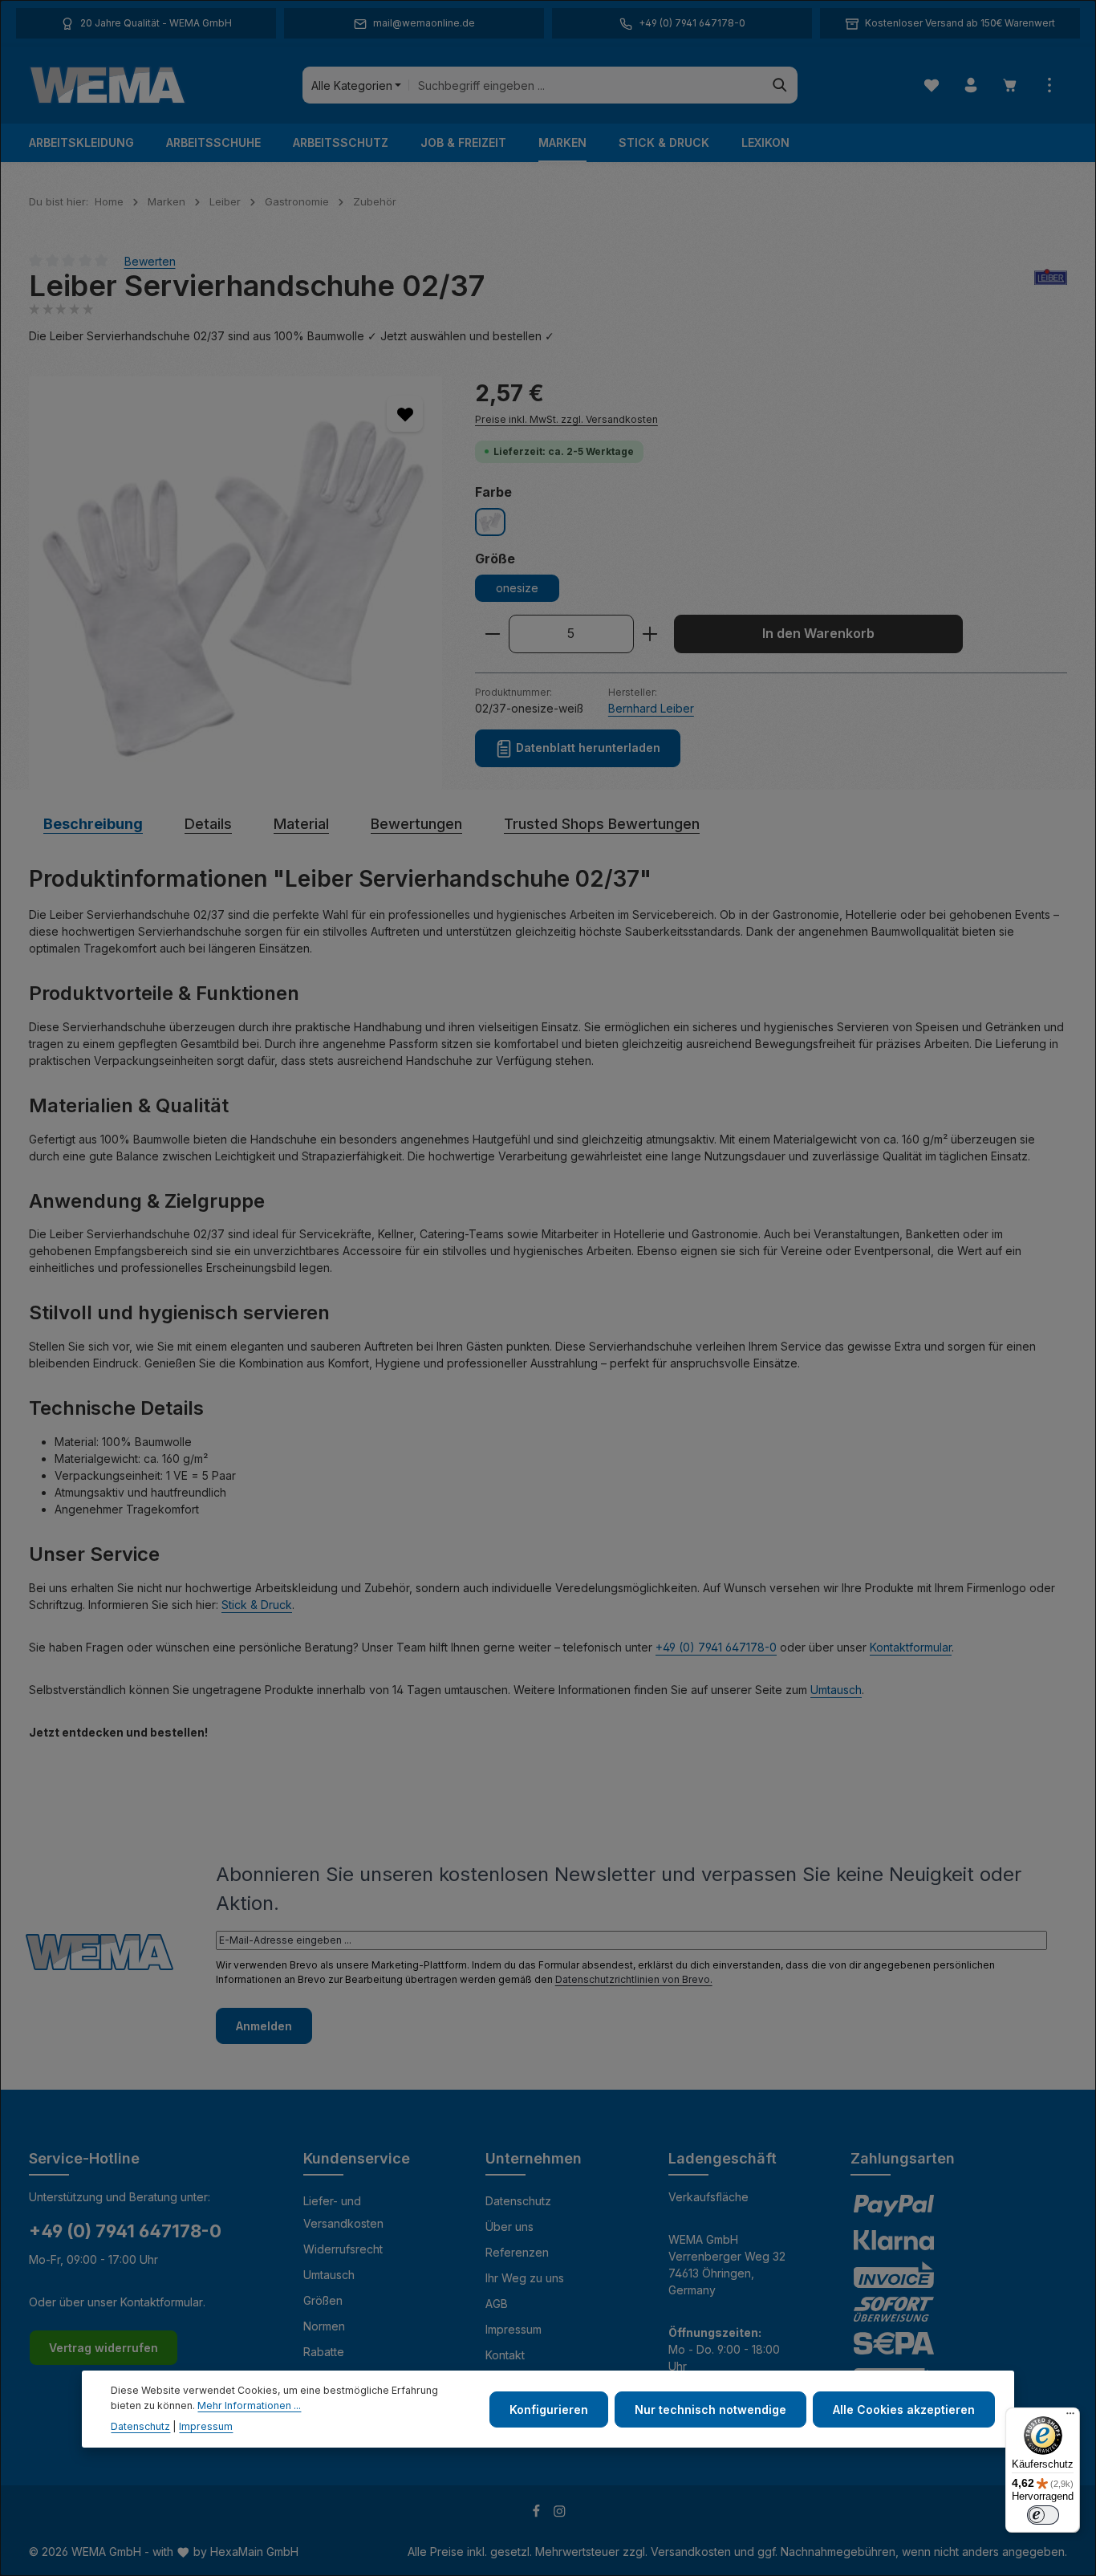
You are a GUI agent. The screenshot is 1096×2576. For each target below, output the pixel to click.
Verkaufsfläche (708, 2197)
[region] (236, 583)
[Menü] (1070, 2417)
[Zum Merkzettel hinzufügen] (405, 414)
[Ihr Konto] (970, 85)
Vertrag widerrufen (104, 2348)
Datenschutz (518, 2201)
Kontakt (505, 2355)
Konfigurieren (549, 2409)
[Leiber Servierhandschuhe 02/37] (235, 583)
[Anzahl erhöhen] (650, 634)
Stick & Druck (257, 1605)
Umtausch (836, 1690)
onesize (517, 588)
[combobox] (586, 85)
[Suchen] (780, 85)
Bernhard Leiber (651, 708)
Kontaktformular (911, 1647)
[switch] (1043, 2515)
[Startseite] (108, 85)
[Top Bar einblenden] (1049, 85)
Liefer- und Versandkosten (343, 2212)
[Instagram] (560, 2513)
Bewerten (150, 260)
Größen (323, 2300)
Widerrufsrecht (343, 2249)
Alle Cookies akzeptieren (904, 2409)
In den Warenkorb (818, 634)
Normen (324, 2326)
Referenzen (517, 2252)
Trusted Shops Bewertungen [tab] (602, 824)
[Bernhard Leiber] (1051, 286)
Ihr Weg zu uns (525, 2278)
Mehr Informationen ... (249, 2405)
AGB (497, 2304)
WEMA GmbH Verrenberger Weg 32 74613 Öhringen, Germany (727, 2265)
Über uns (509, 2227)
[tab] (93, 824)
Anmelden (264, 2026)
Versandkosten (691, 2552)
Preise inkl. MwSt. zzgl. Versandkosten (566, 419)
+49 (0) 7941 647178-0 (716, 1647)
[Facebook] (538, 2513)
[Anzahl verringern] (492, 634)
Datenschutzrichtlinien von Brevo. (634, 1979)
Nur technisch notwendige (710, 2409)
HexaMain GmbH (254, 2552)
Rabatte (324, 2352)
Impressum (513, 2329)
